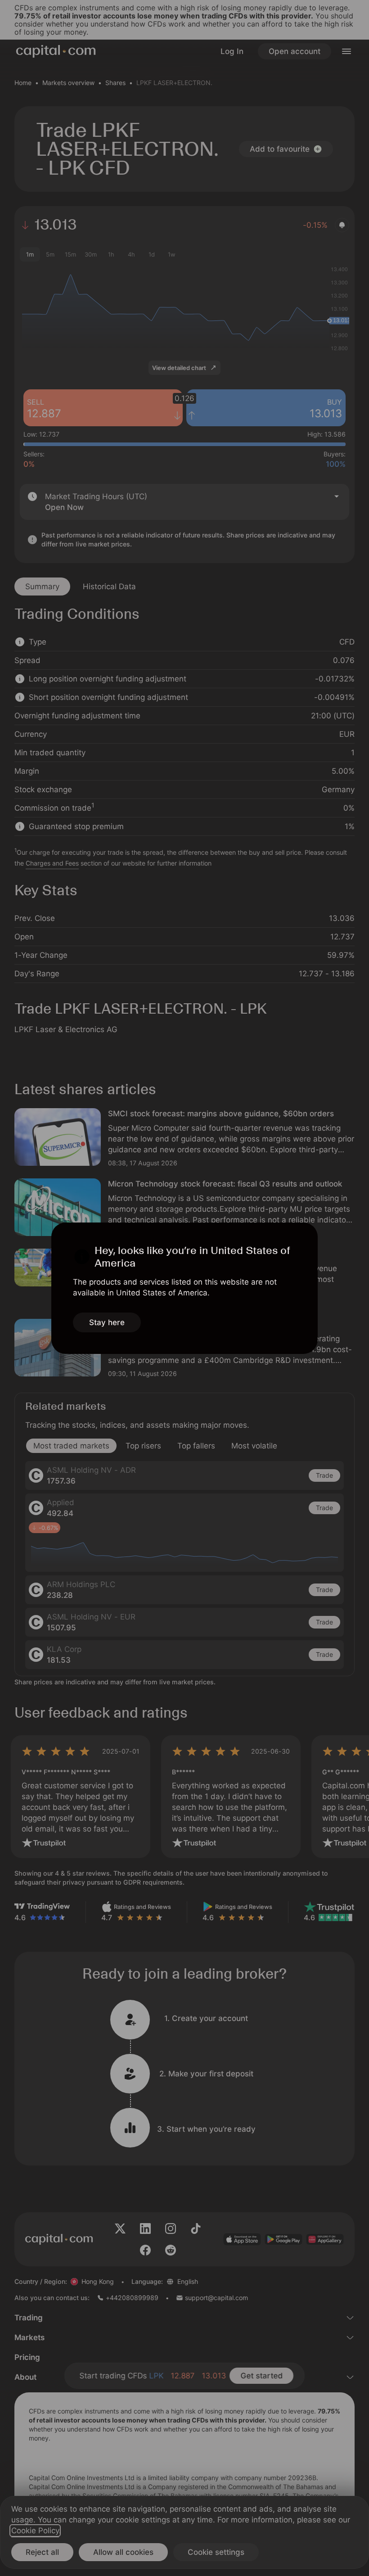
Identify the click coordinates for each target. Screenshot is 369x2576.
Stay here (107, 1322)
